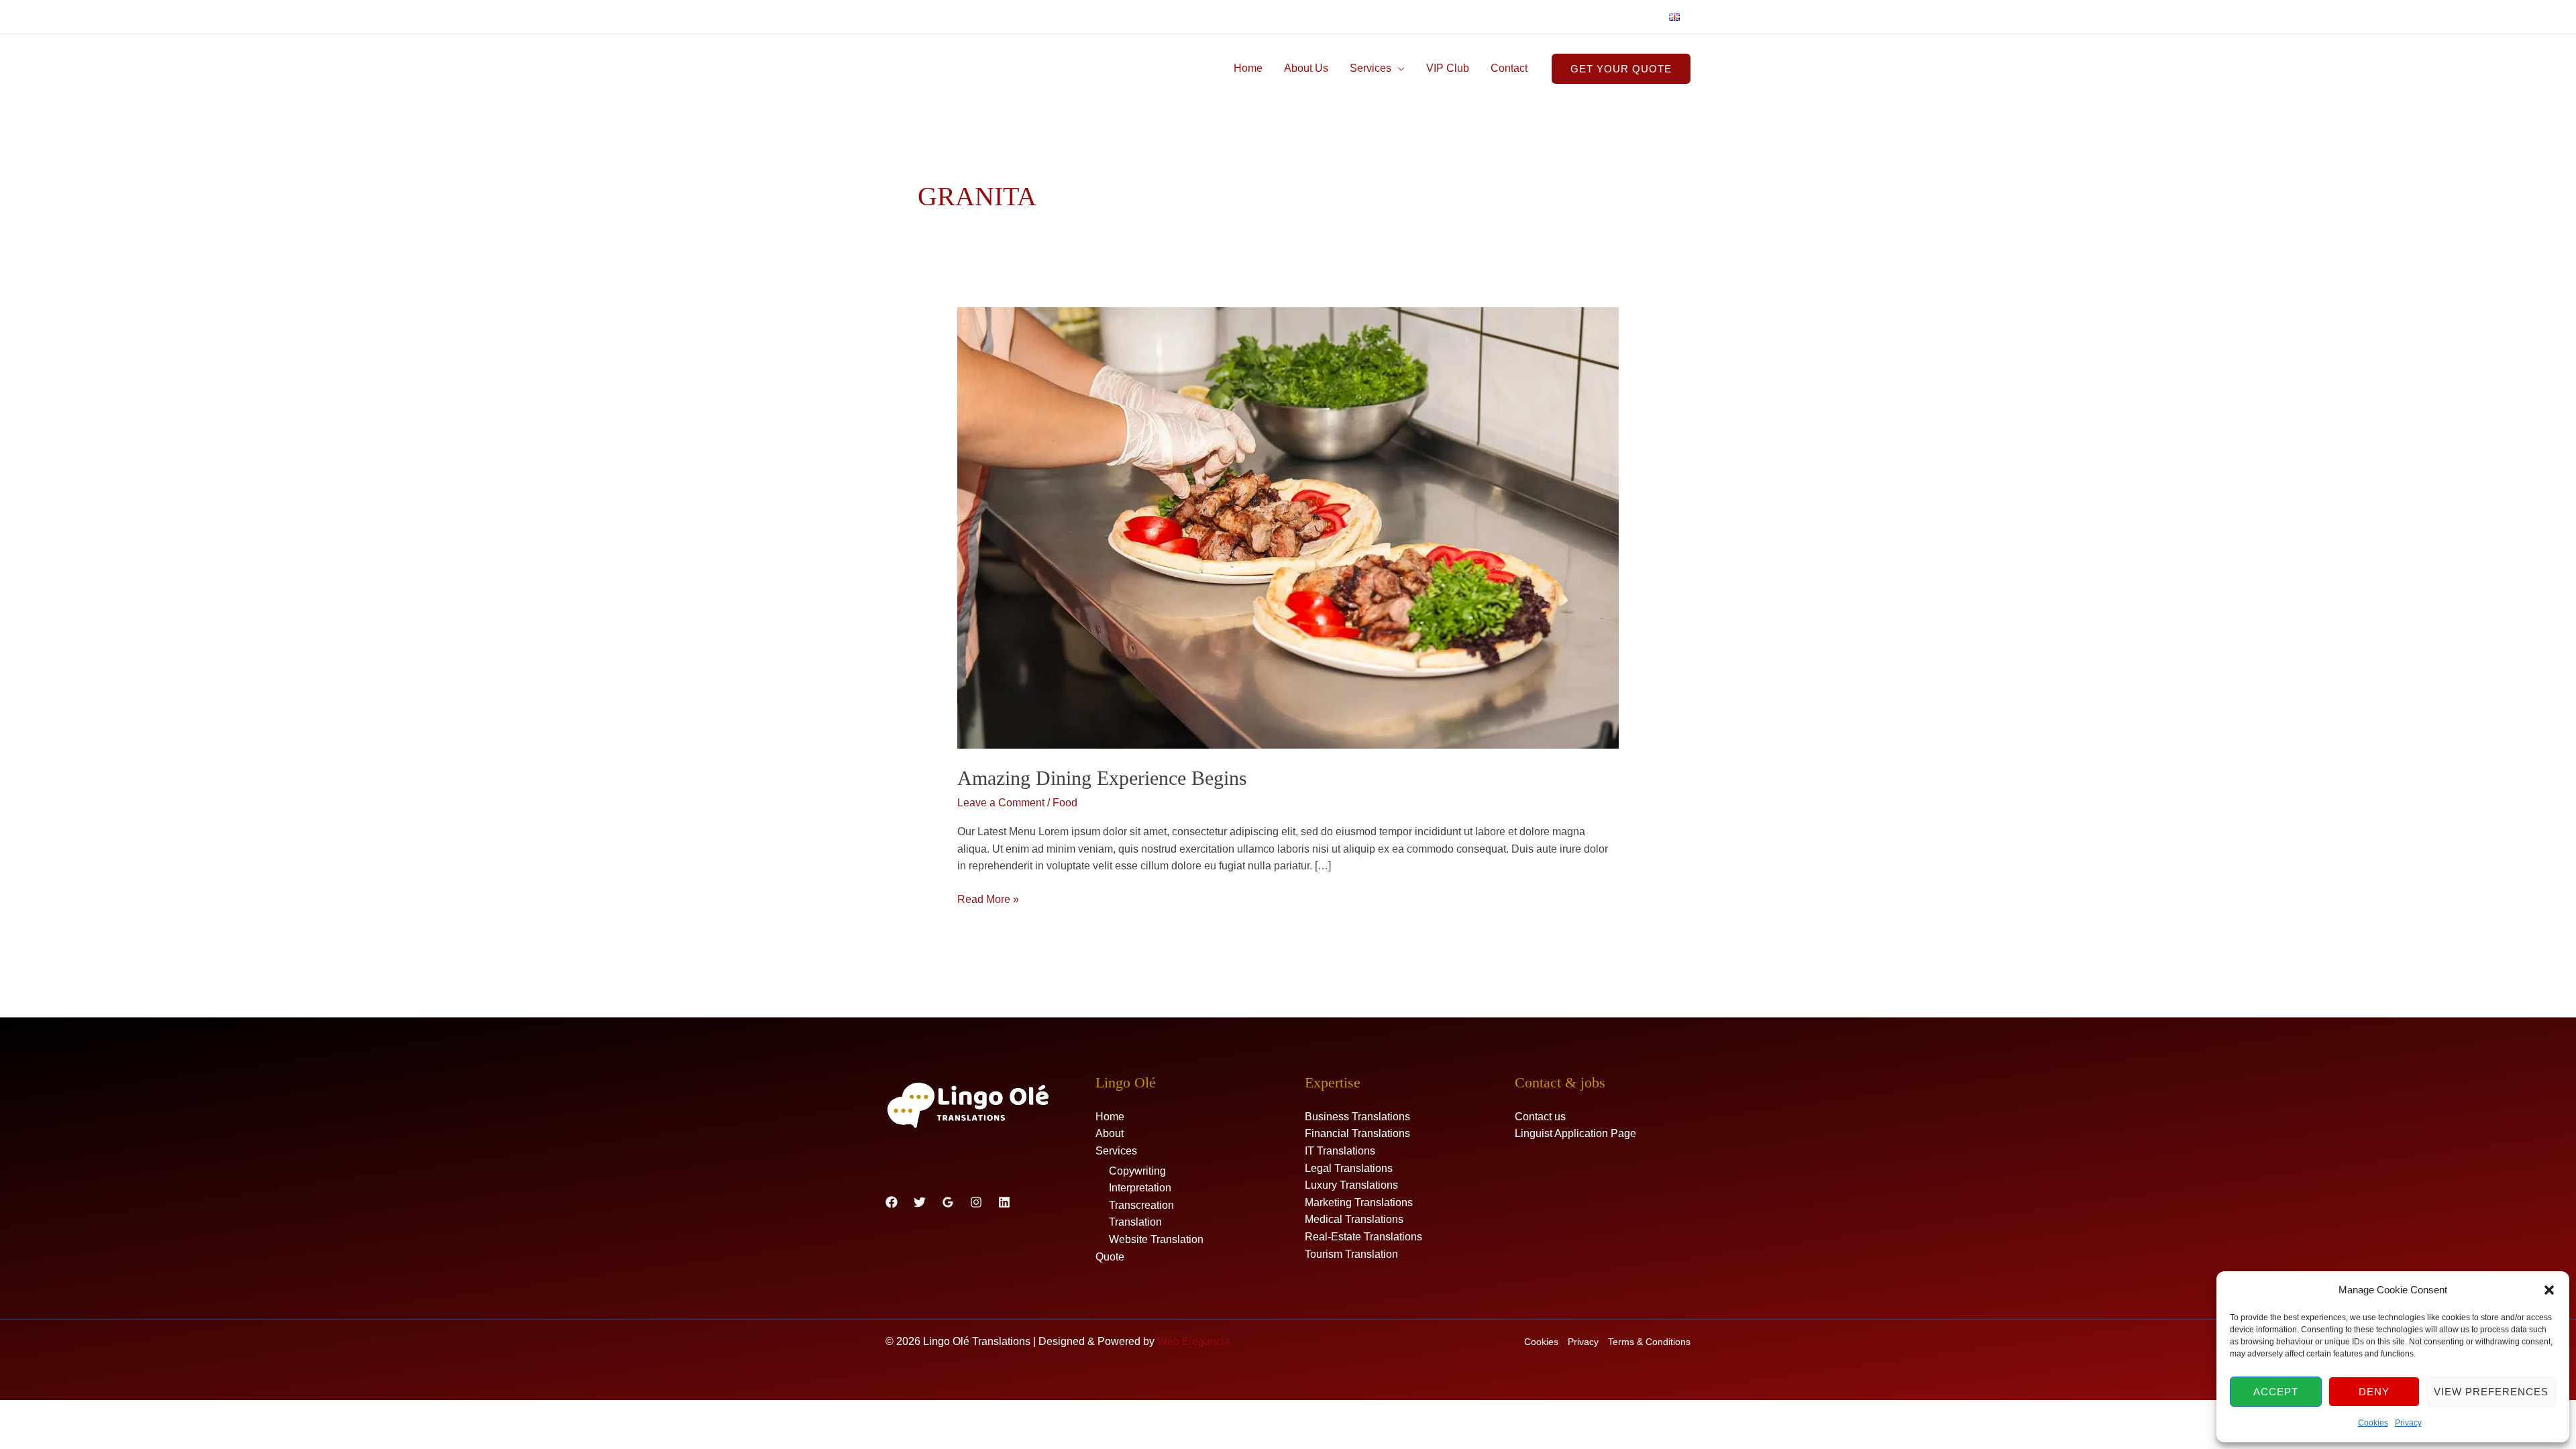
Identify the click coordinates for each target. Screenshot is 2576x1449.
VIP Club (1448, 68)
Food (1065, 803)
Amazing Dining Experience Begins (1102, 778)
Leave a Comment (1001, 803)
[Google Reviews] (948, 1202)
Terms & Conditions (1649, 1342)
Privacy (2408, 1423)
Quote (1110, 1257)
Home (1248, 68)
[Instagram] (976, 1202)
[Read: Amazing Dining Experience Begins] (1288, 527)
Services (1371, 68)
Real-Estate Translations (1363, 1237)
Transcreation (1141, 1205)
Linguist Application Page (1575, 1133)
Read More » (988, 898)
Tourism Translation (1351, 1254)
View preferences (2491, 1392)
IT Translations (1340, 1151)
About (1110, 1133)
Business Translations (1357, 1117)
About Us (1306, 68)
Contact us (1540, 1117)
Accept (2276, 1392)
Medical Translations (1354, 1219)
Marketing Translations (1359, 1202)
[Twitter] (920, 1202)
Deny (2374, 1392)
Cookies (2373, 1423)
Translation (1135, 1222)
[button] (2549, 1290)
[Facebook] (892, 1202)
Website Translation (1156, 1239)
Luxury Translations (1351, 1185)
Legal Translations (1349, 1168)
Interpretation (1140, 1188)
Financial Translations (1357, 1133)
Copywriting (1137, 1171)
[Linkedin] (1004, 1202)
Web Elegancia (1194, 1341)
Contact (1509, 68)
